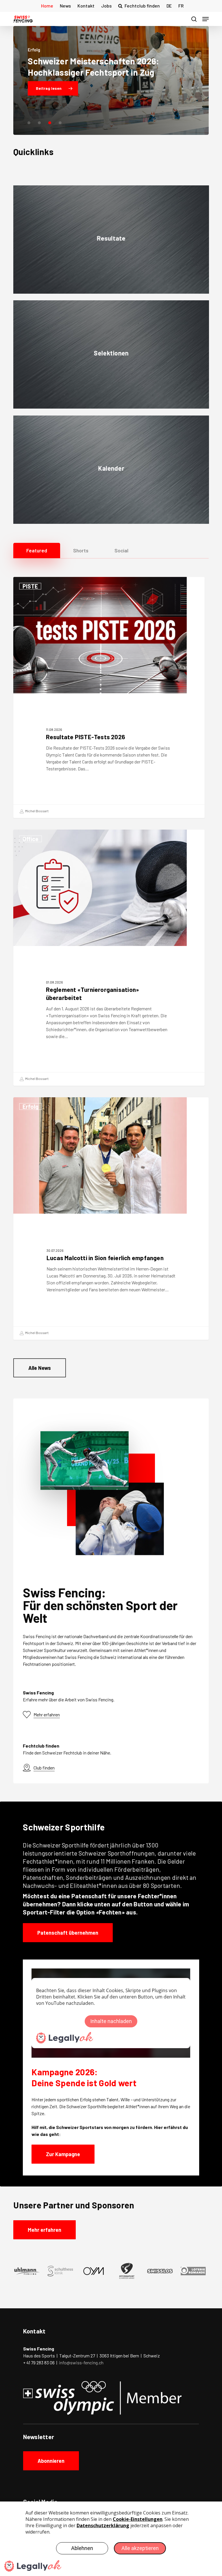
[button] (206, 19)
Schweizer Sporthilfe (61, 1845)
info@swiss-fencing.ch (81, 2362)
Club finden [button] (44, 1768)
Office (30, 839)
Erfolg (30, 1107)
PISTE (30, 586)
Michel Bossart (37, 811)
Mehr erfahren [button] (47, 1714)
